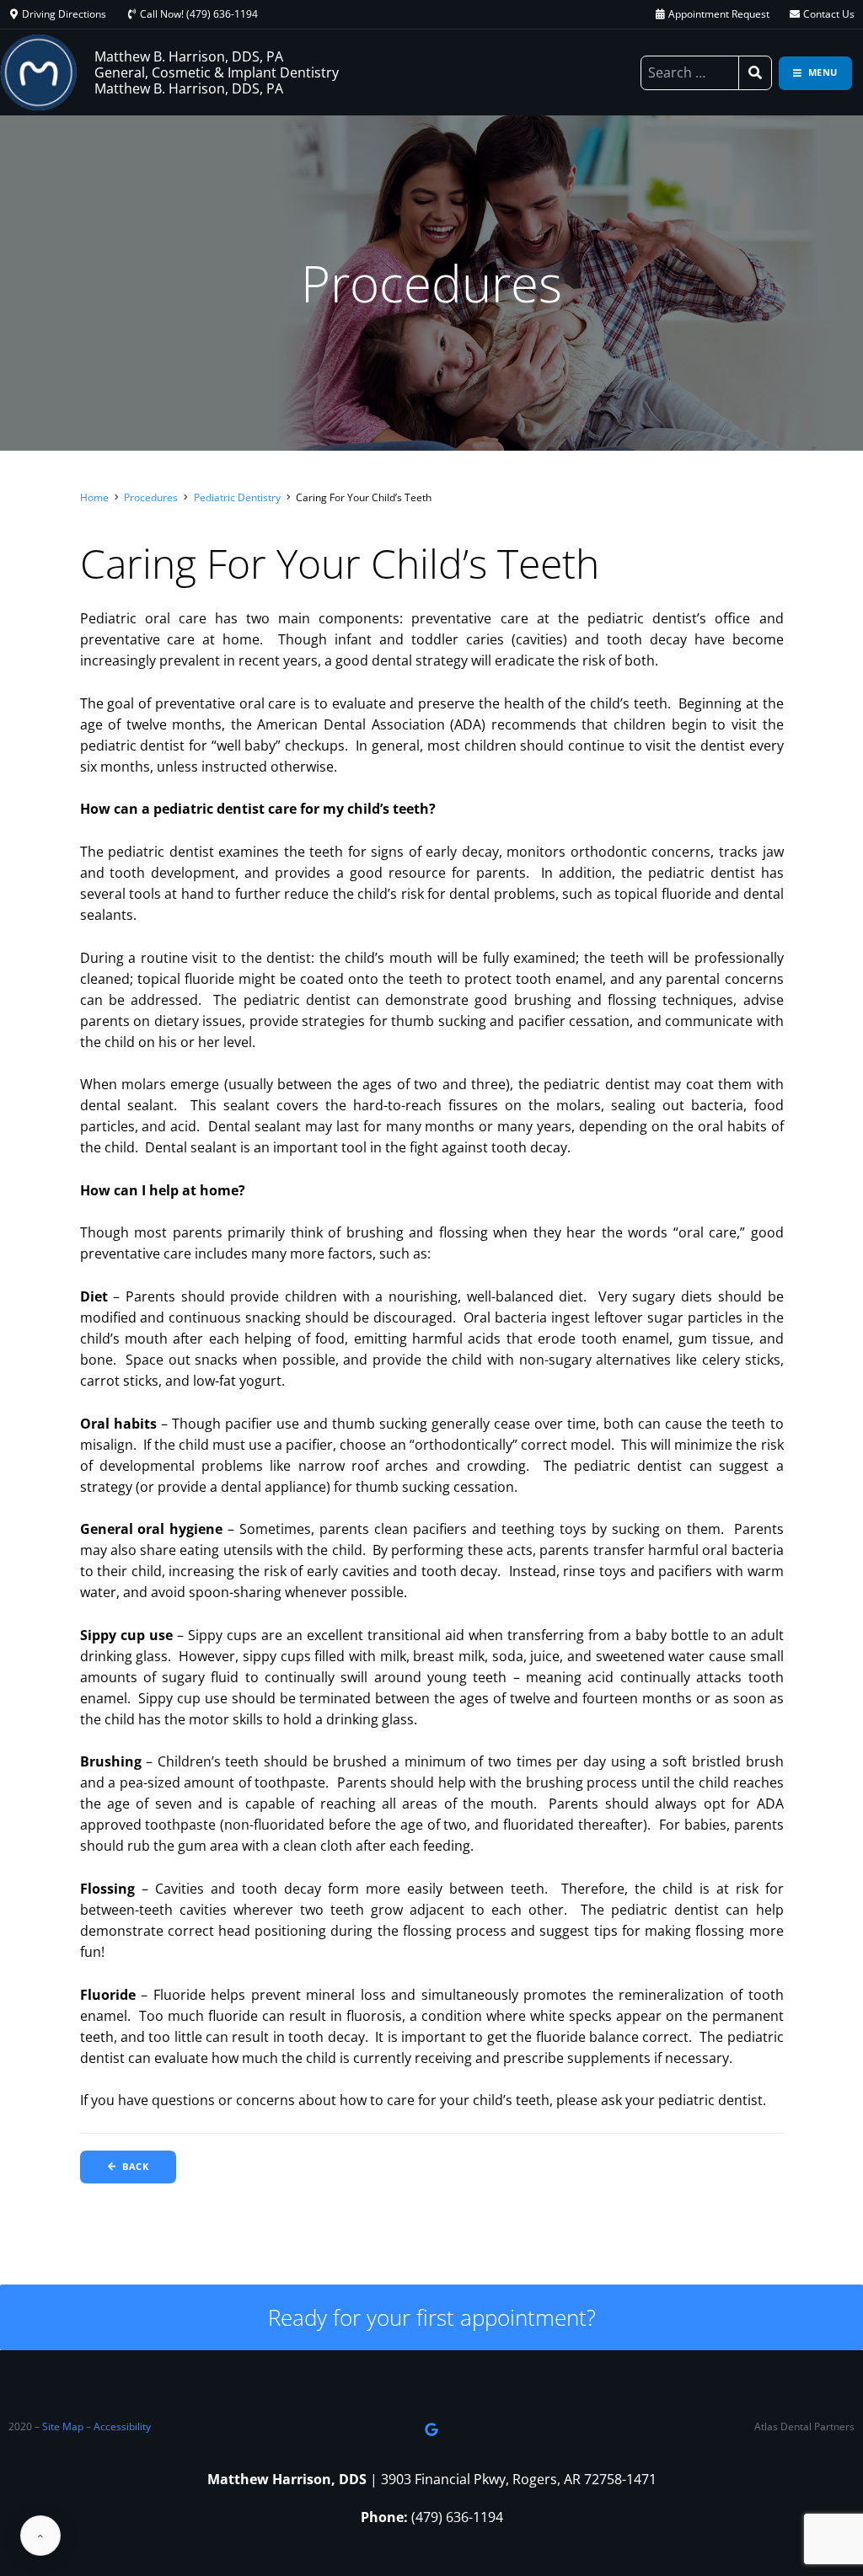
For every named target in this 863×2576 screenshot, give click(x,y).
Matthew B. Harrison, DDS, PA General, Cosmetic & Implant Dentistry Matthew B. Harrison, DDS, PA (217, 72)
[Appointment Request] (660, 14)
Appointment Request (719, 14)
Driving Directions (64, 14)
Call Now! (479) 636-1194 (199, 14)
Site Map (63, 2426)
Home (94, 497)
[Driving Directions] (13, 14)
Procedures (151, 497)
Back (135, 2166)
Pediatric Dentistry (237, 497)
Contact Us (829, 14)
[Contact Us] (795, 14)
